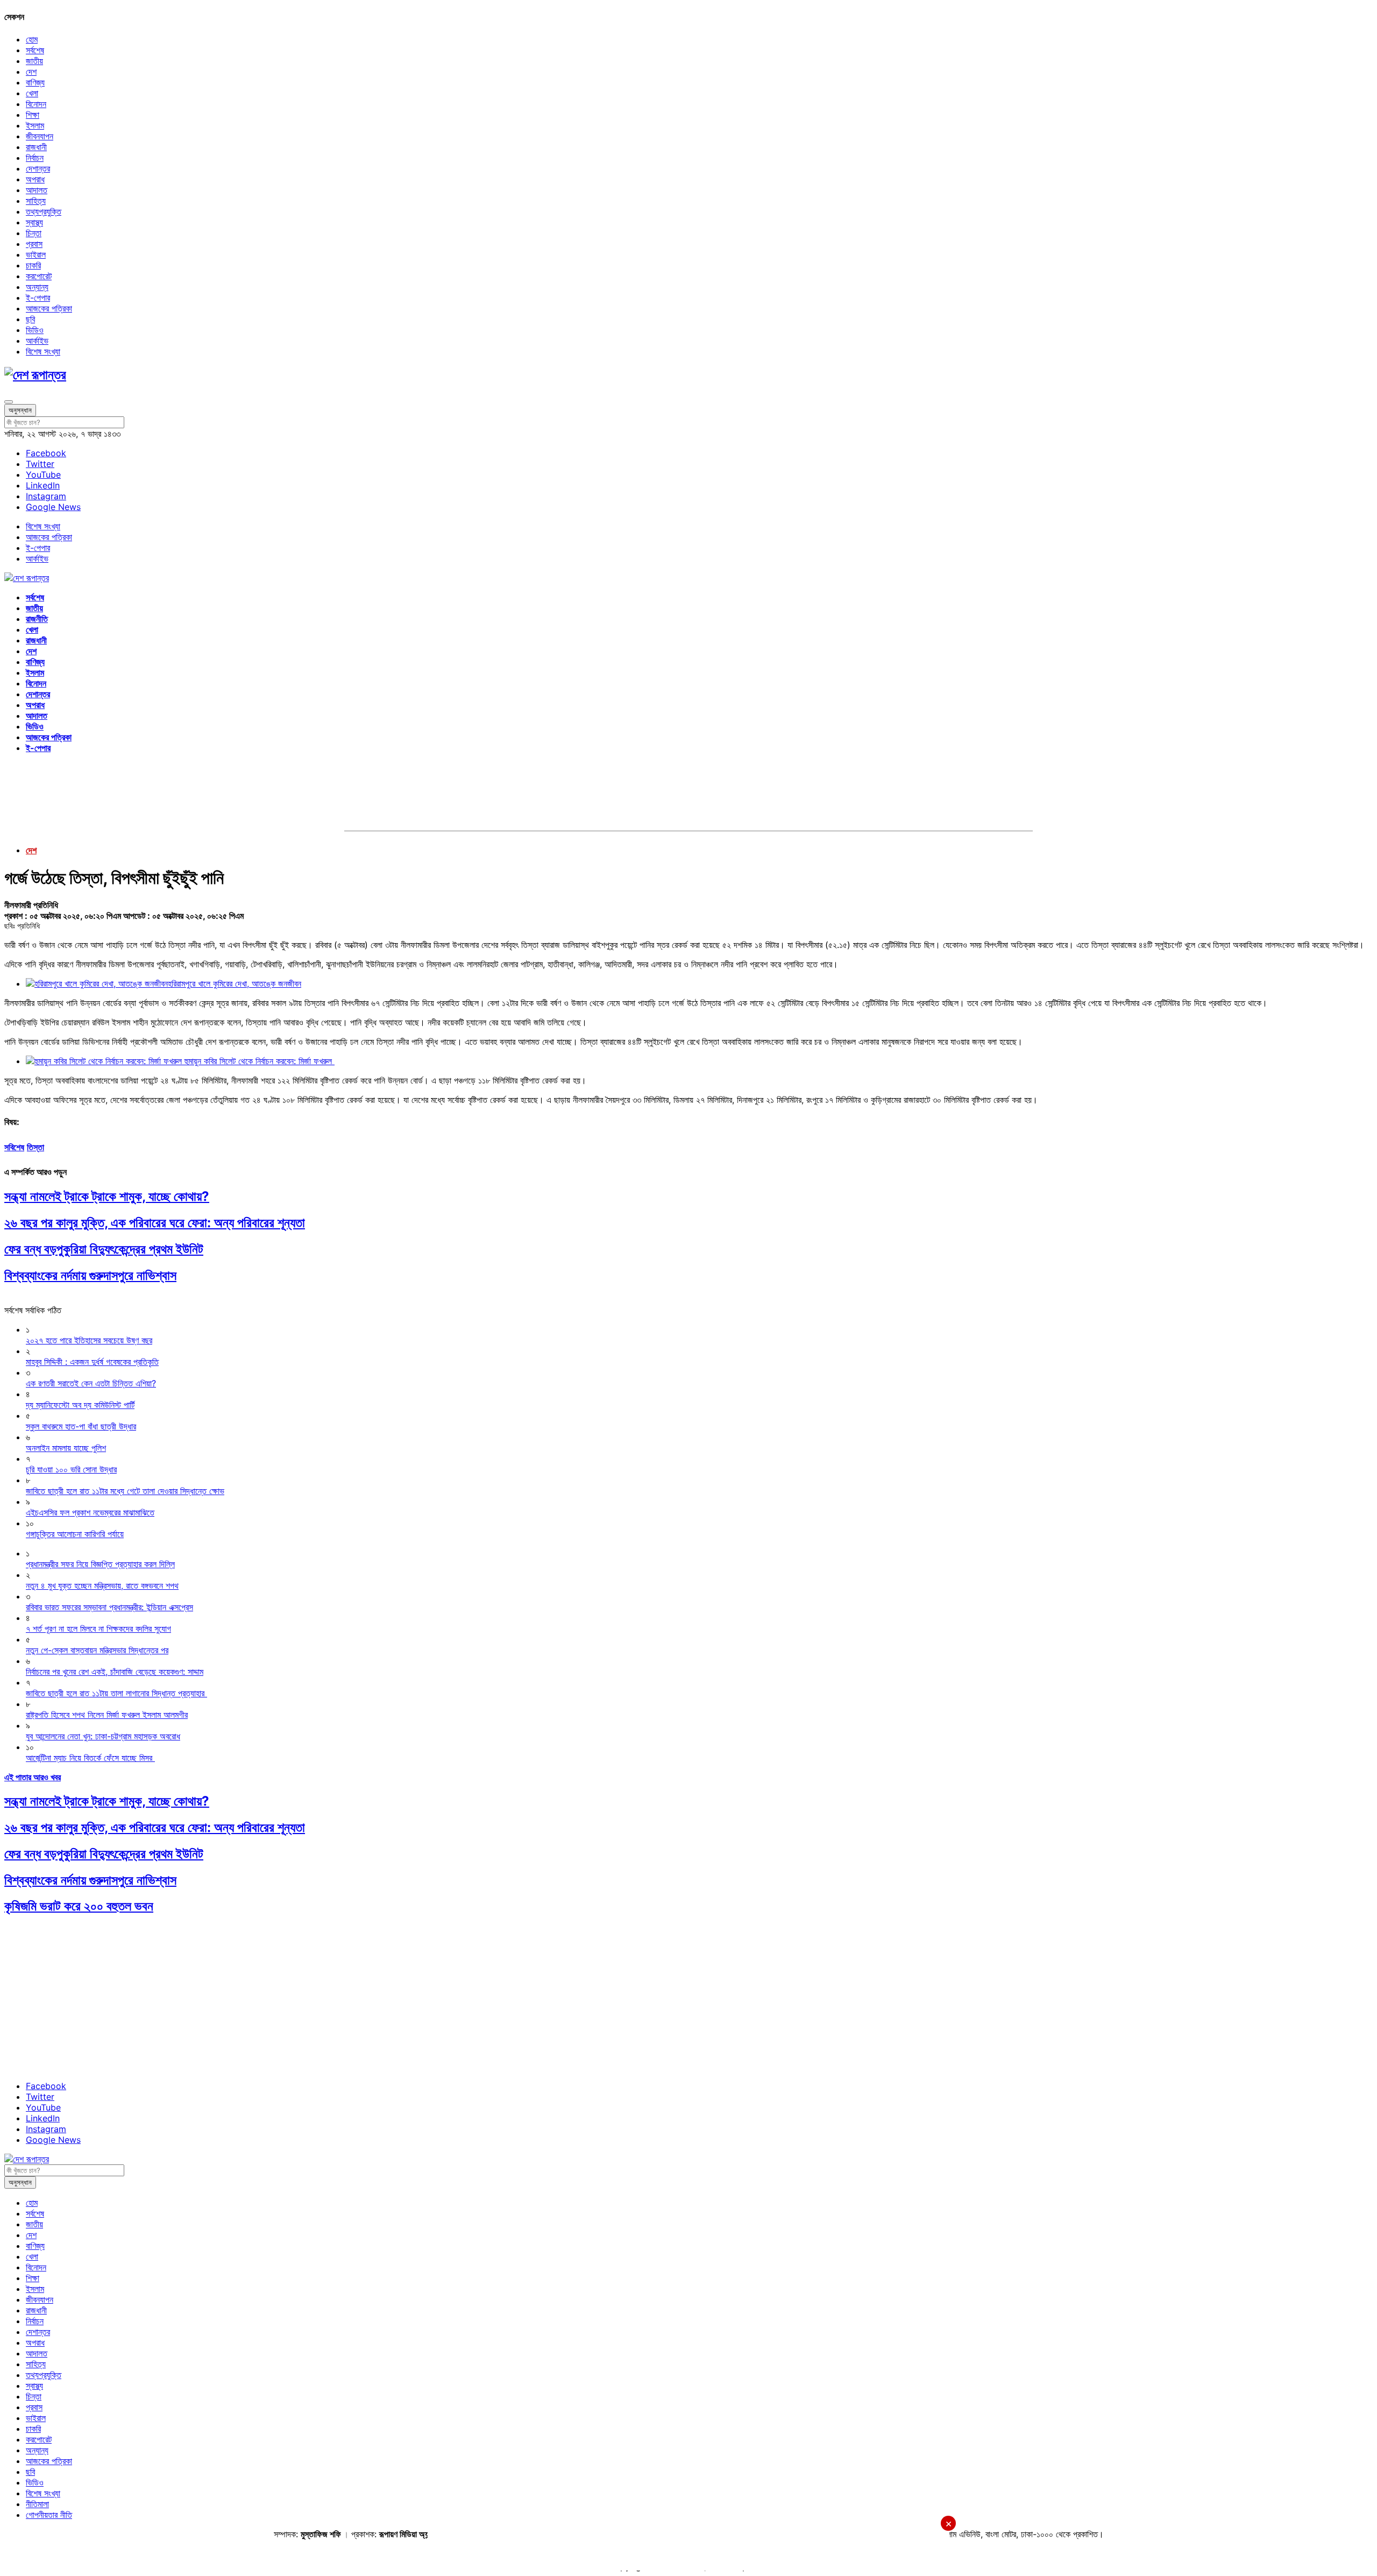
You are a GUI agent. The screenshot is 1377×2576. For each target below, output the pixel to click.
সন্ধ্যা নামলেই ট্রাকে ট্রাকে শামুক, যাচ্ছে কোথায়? (107, 1196)
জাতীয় (34, 61)
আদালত (37, 190)
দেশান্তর (38, 168)
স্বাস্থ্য (34, 222)
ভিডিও (35, 330)
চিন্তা (34, 233)
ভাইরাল (36, 254)
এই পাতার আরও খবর (33, 1777)
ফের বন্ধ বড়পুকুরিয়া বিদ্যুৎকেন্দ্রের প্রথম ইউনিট (104, 1249)
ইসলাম (35, 125)
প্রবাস (34, 244)
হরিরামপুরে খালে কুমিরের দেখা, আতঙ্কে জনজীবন (235, 983)
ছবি (30, 319)
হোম (32, 39)
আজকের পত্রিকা (49, 308)
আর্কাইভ (37, 341)
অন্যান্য (37, 287)
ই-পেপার (38, 298)
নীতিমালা (37, 2504)
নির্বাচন (35, 158)
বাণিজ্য (35, 82)
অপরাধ (35, 179)
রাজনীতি (37, 619)
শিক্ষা (33, 115)
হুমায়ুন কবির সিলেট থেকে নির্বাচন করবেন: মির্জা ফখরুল (260, 1061)
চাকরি (33, 265)
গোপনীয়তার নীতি (49, 2515)
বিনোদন (36, 104)
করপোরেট (39, 276)
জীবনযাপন (40, 136)
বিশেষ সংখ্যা (43, 351)
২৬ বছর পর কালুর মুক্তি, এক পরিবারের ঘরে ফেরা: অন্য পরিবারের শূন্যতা (155, 1223)
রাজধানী (36, 147)
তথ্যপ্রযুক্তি (44, 211)
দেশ (31, 72)
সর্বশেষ (35, 50)
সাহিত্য (36, 201)
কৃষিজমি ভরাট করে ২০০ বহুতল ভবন (79, 1906)
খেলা (32, 93)
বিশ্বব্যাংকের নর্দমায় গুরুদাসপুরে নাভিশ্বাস (90, 1275)
